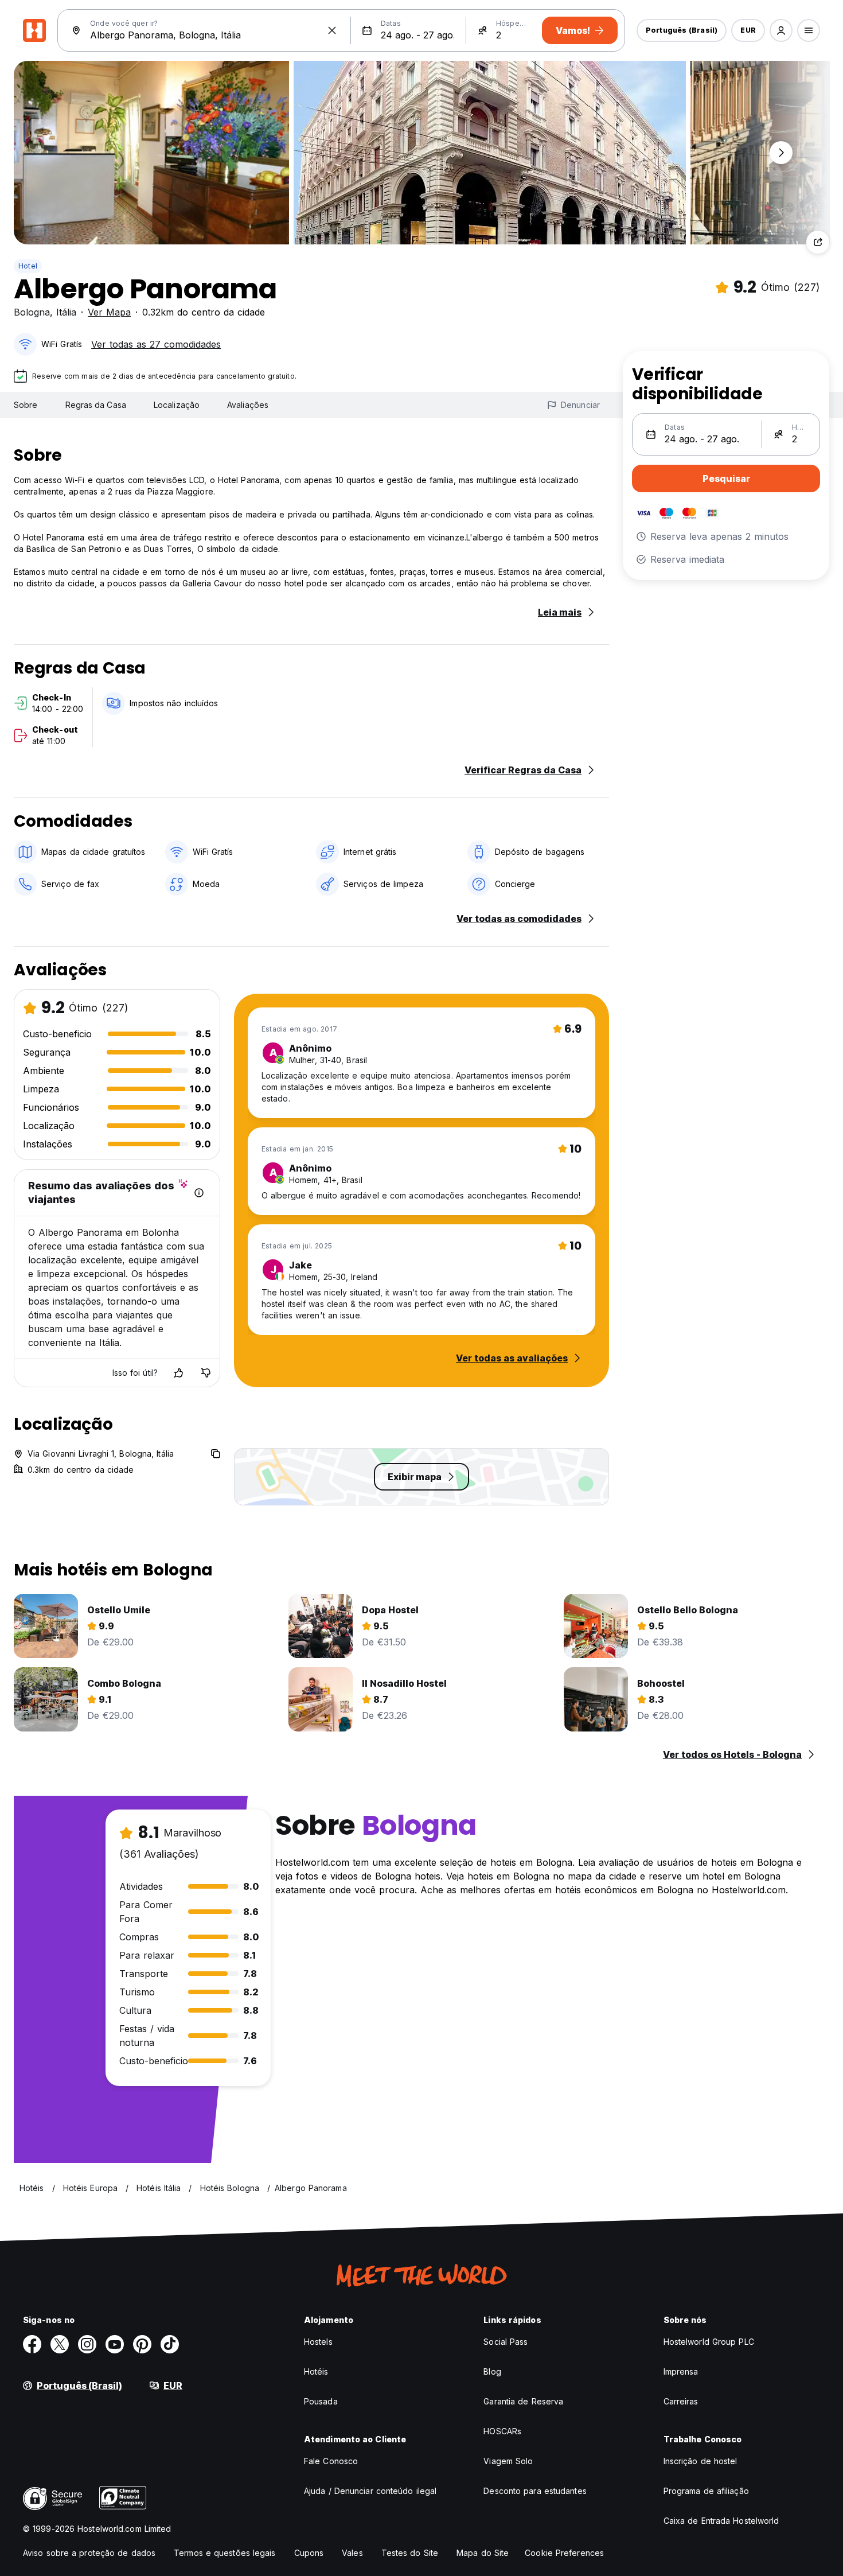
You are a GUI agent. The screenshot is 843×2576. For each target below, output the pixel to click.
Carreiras (681, 2401)
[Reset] (332, 30)
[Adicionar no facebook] (32, 2344)
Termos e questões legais (225, 2553)
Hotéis (316, 2371)
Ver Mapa (109, 312)
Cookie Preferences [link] (564, 2553)
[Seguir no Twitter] (60, 2344)
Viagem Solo (508, 2461)
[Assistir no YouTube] (115, 2344)
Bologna (32, 312)
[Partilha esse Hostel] (818, 242)
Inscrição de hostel (700, 2461)
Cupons (309, 2553)
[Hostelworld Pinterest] (142, 2344)
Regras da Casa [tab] (96, 405)
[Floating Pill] (781, 153)
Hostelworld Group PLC (709, 2342)
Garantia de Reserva (523, 2401)
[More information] (199, 1193)
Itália (66, 312)
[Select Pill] (781, 30)
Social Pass (506, 2342)
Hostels (318, 2342)
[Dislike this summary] (206, 1373)
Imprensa (681, 2371)
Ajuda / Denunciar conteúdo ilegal (370, 2491)
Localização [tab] (177, 405)
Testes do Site (410, 2553)
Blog (492, 2371)
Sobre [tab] (26, 405)
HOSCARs (502, 2431)
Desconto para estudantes (535, 2491)
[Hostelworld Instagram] (87, 2344)
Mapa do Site (483, 2553)
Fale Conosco (331, 2461)
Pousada (321, 2401)
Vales (352, 2553)
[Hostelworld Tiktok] (170, 2344)
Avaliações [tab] (248, 405)
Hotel (28, 266)
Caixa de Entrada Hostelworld (721, 2521)
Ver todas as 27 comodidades (156, 344)
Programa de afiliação (706, 2491)
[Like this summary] (178, 1373)
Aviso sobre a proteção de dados (89, 2553)
